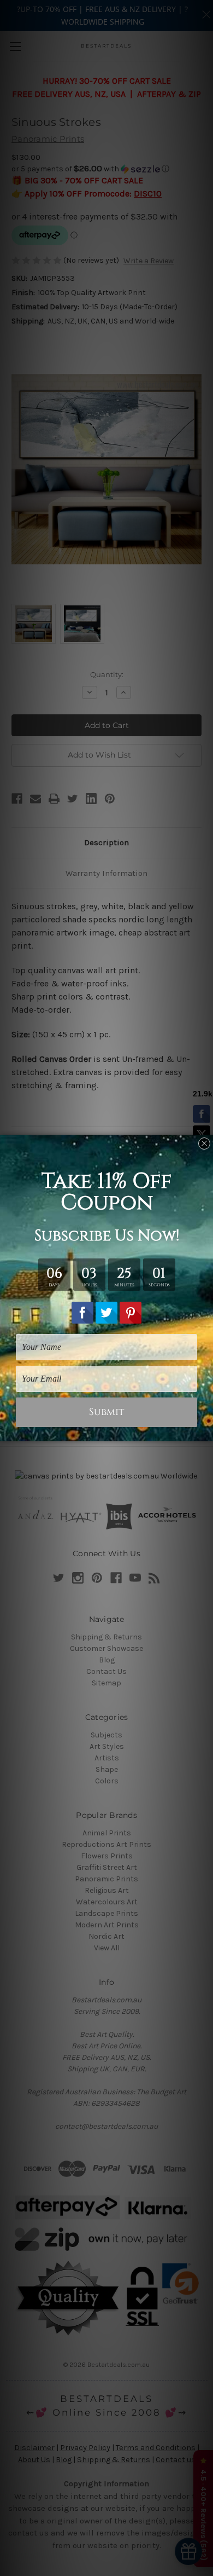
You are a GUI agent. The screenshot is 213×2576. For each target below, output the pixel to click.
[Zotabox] (206, 1431)
